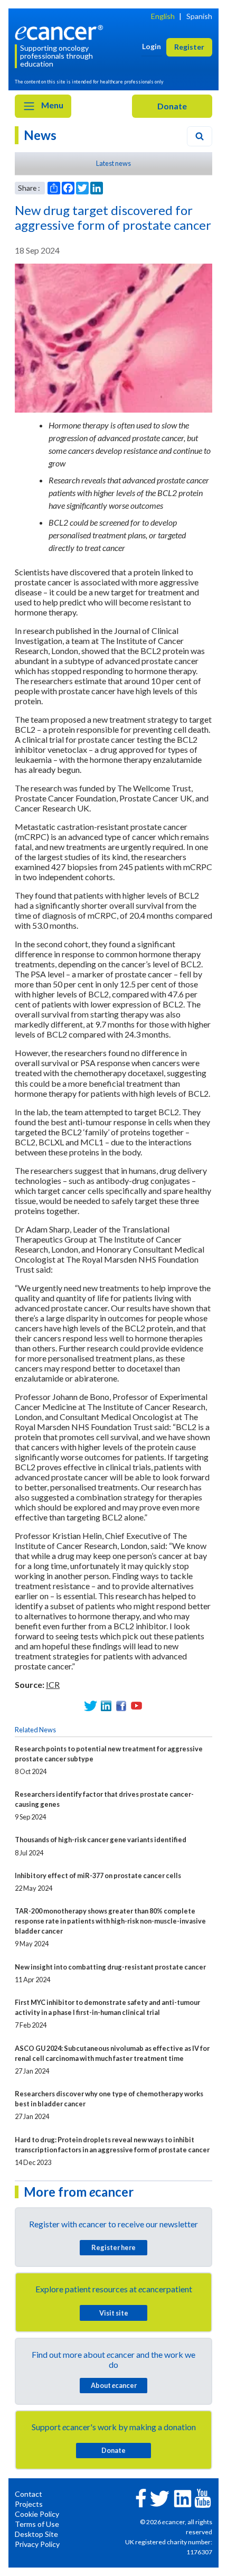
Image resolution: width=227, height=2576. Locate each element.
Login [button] (152, 46)
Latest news (113, 163)
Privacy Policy (37, 2544)
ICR (53, 1684)
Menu (51, 105)
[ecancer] (61, 31)
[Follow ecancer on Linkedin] (183, 2498)
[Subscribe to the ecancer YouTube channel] (203, 2498)
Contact (29, 2494)
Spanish (199, 16)
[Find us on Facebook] (121, 1706)
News (40, 135)
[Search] (200, 136)
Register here (113, 2247)
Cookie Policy (37, 2514)
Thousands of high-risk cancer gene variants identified (101, 1840)
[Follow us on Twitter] (91, 1706)
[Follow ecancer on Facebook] (141, 2497)
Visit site (114, 2313)
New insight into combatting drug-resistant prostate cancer (110, 1967)
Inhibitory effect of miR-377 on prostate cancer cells (98, 1875)
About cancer (114, 2385)
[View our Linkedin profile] (106, 1706)
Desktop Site (36, 2534)
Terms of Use (37, 2524)
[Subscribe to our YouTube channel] (136, 1706)
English (163, 16)
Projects (29, 2504)
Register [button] (189, 47)
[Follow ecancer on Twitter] (160, 2498)
